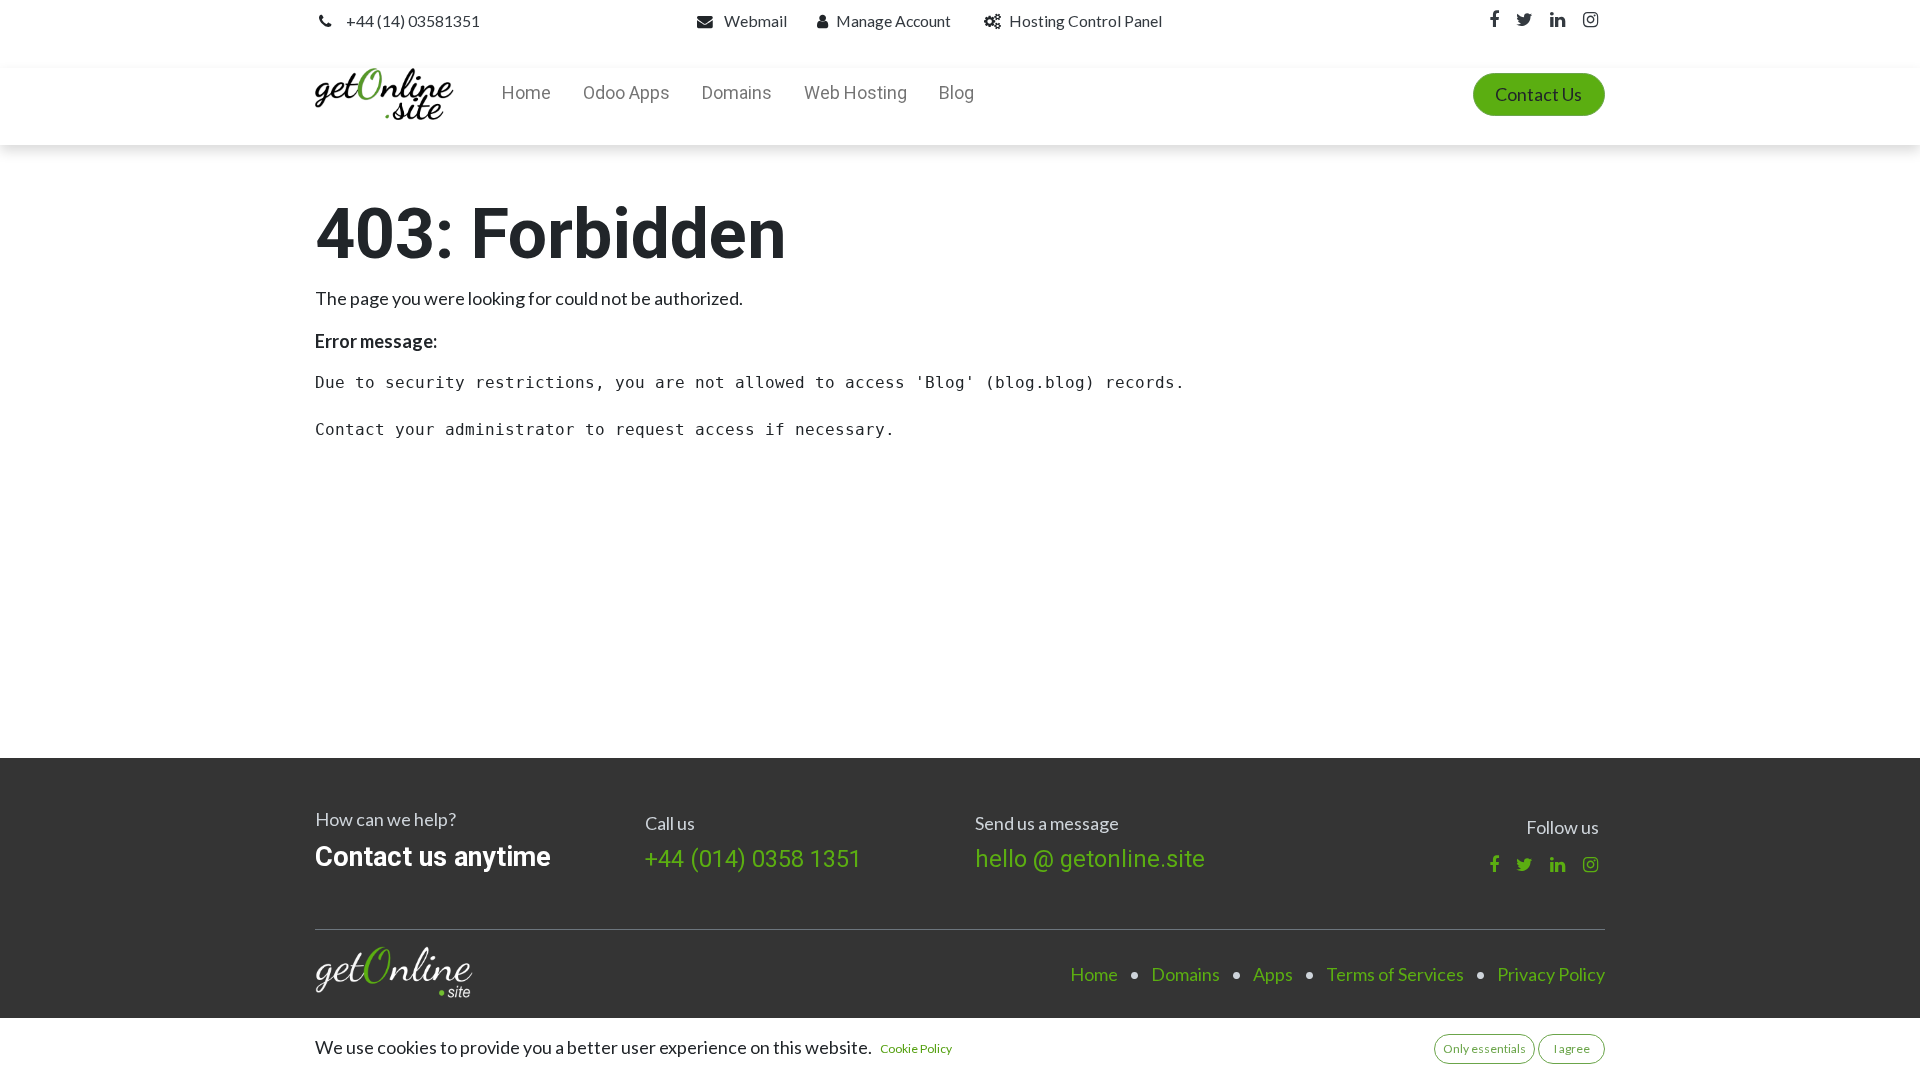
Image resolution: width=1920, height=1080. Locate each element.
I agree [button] (1572, 1048)
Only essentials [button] (1484, 1048)
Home (1094, 974)
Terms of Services (1395, 974)
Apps (1273, 974)
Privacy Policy (1551, 974)
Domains (1185, 974)
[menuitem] (526, 94)
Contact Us (1538, 94)
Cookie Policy (916, 1048)
